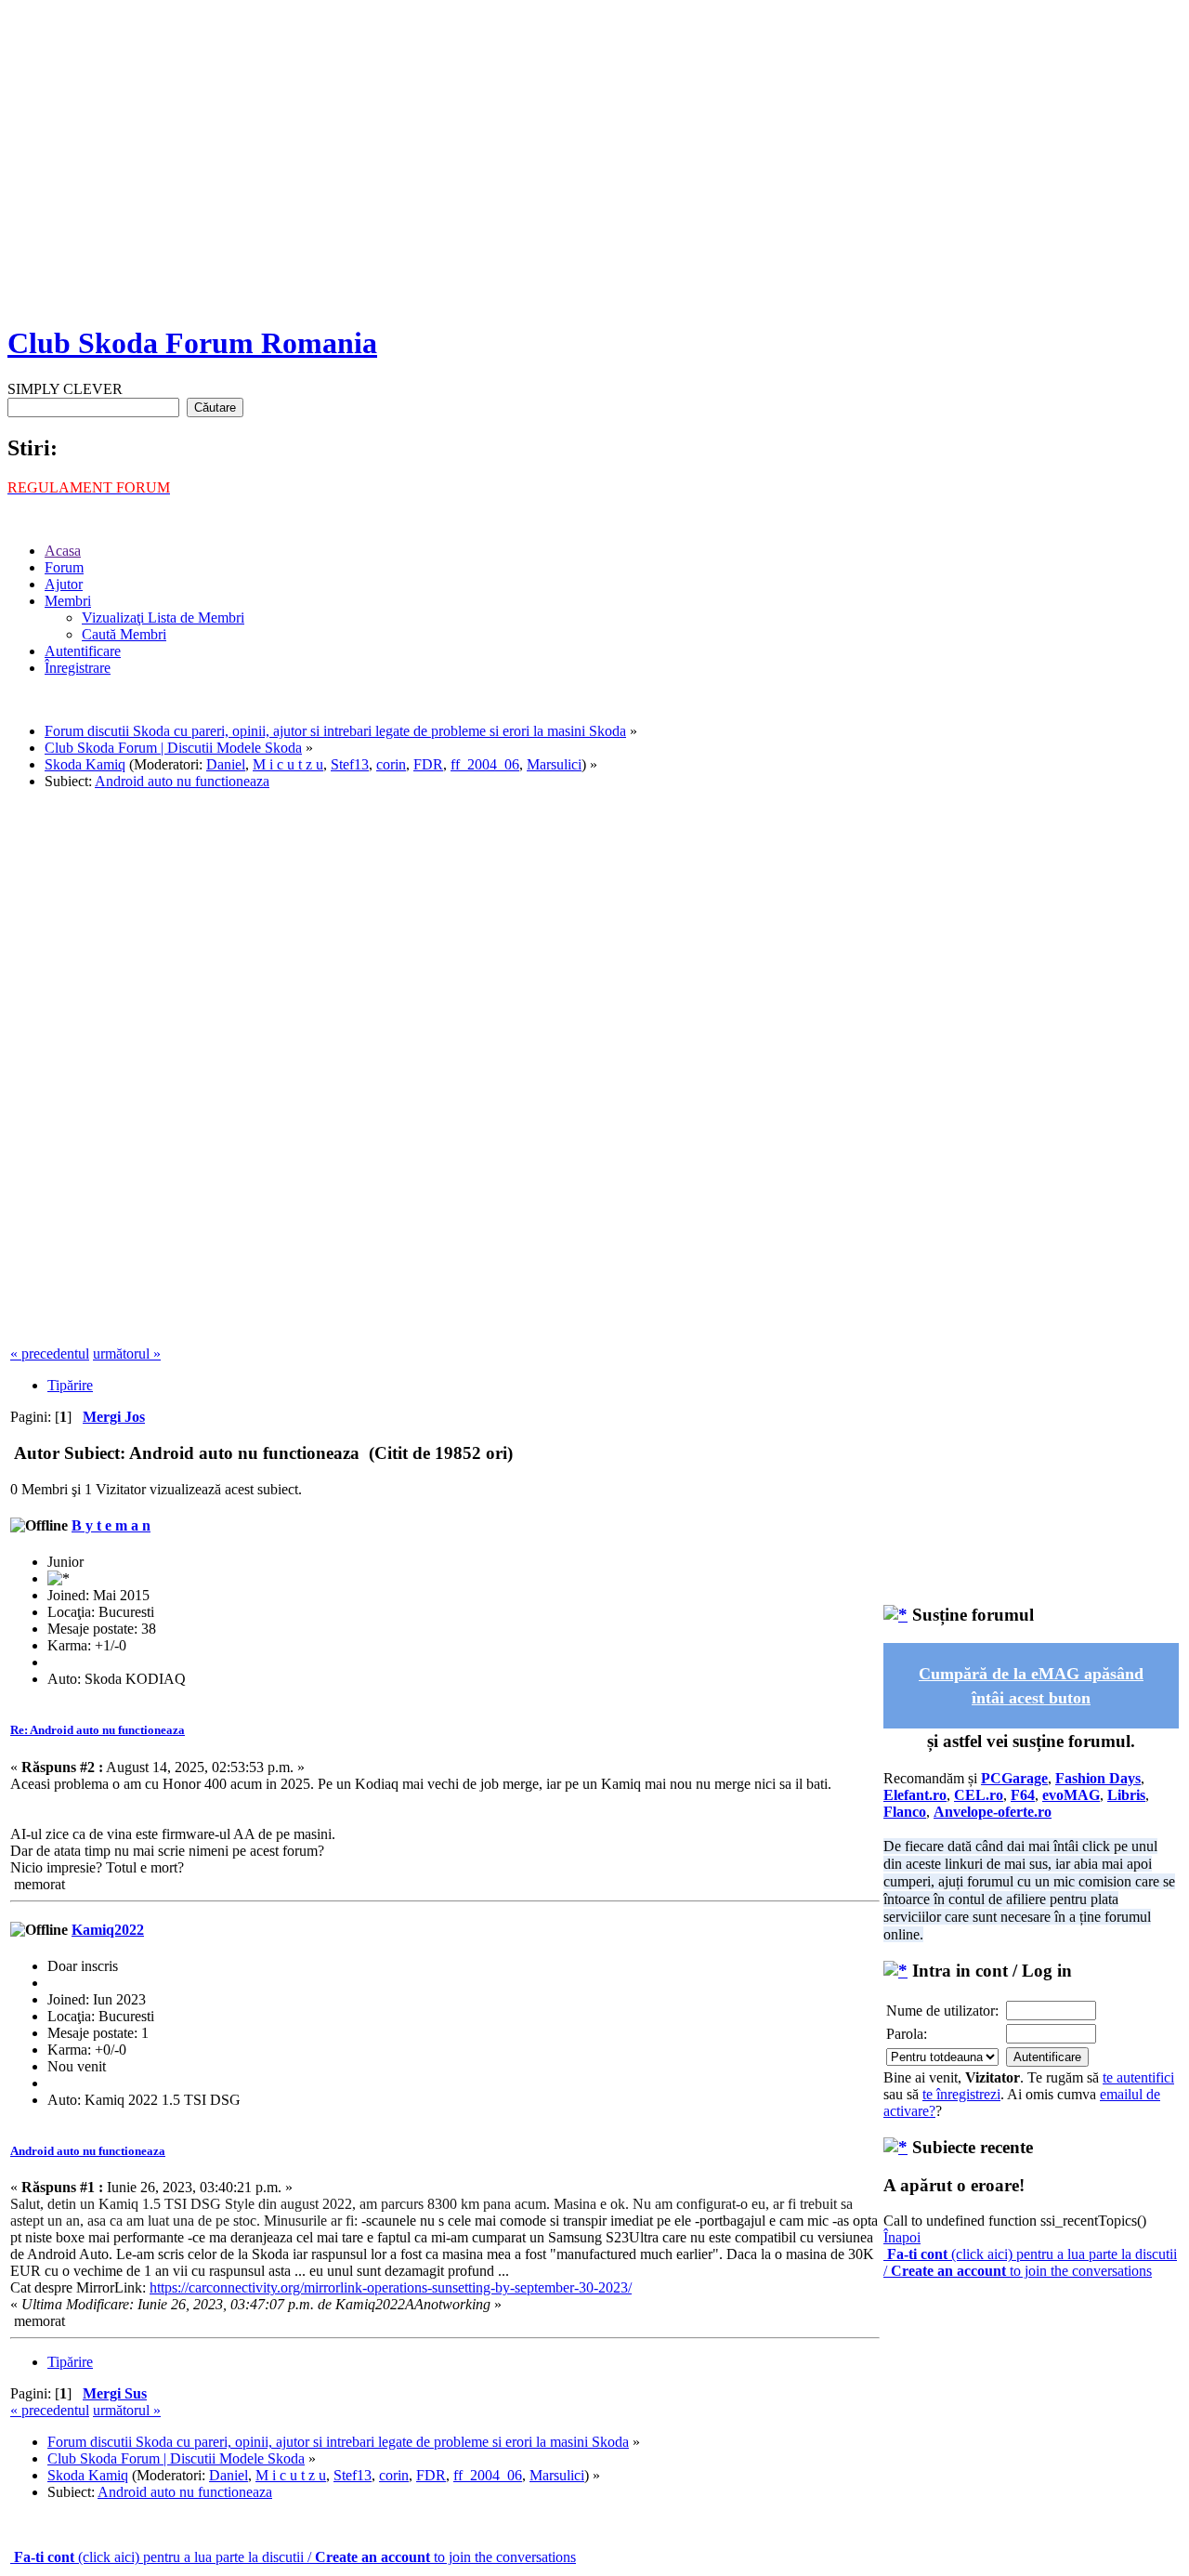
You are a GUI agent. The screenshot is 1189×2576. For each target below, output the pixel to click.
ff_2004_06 (485, 764)
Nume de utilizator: (942, 2011)
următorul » (127, 1354)
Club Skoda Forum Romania (192, 343)
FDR (428, 764)
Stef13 (350, 764)
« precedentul (50, 1354)
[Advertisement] (594, 177)
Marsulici (554, 764)
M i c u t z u (288, 764)
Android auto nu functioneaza (88, 2151)
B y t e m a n (111, 1525)
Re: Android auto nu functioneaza (98, 1730)
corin (391, 764)
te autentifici (1138, 2077)
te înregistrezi (961, 2094)
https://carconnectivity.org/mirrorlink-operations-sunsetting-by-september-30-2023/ (391, 2287)
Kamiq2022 (108, 1930)
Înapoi (902, 2237)
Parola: (907, 2034)
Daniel (226, 764)
